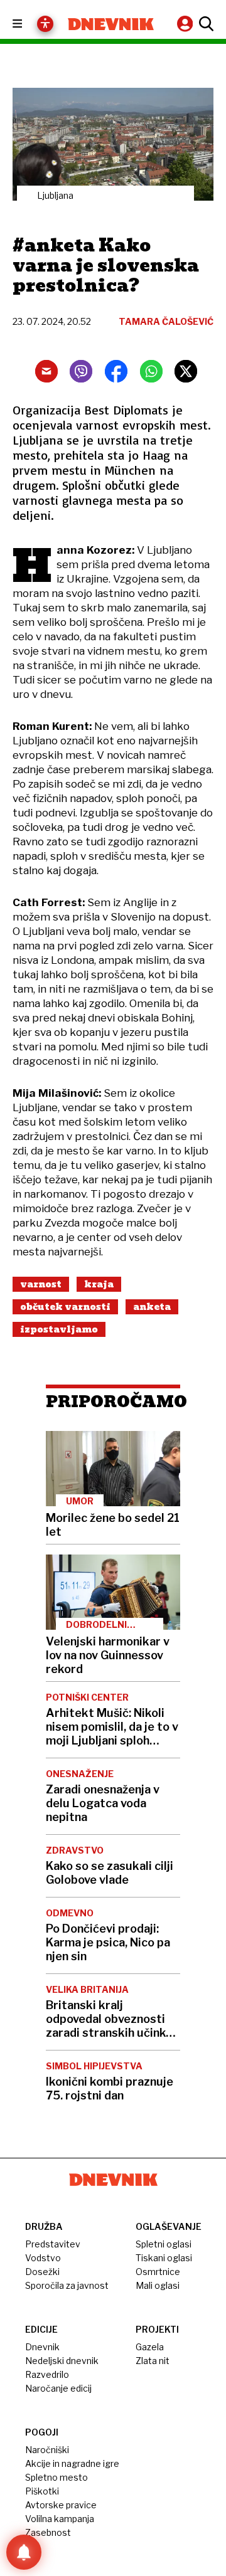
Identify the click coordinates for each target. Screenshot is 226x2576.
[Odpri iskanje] (205, 24)
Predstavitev (53, 2244)
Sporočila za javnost (67, 2285)
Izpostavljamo (59, 1329)
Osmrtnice (158, 2272)
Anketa (152, 1307)
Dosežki (42, 2272)
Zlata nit (153, 2361)
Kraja (99, 1284)
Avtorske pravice (61, 2505)
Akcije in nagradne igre (72, 2463)
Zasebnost (48, 2532)
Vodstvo (43, 2258)
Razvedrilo (47, 2374)
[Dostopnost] (45, 24)
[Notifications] (24, 2552)
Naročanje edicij (58, 2388)
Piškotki (42, 2491)
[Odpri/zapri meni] (29, 24)
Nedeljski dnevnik (62, 2361)
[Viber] (81, 371)
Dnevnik (42, 2347)
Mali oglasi (158, 2285)
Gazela (150, 2347)
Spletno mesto (56, 2477)
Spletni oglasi (164, 2244)
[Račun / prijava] (186, 24)
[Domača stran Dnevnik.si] (111, 24)
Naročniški (47, 2450)
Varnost (41, 1284)
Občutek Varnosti (65, 1307)
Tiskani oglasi (164, 2258)
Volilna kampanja (60, 2519)
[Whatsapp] (151, 371)
